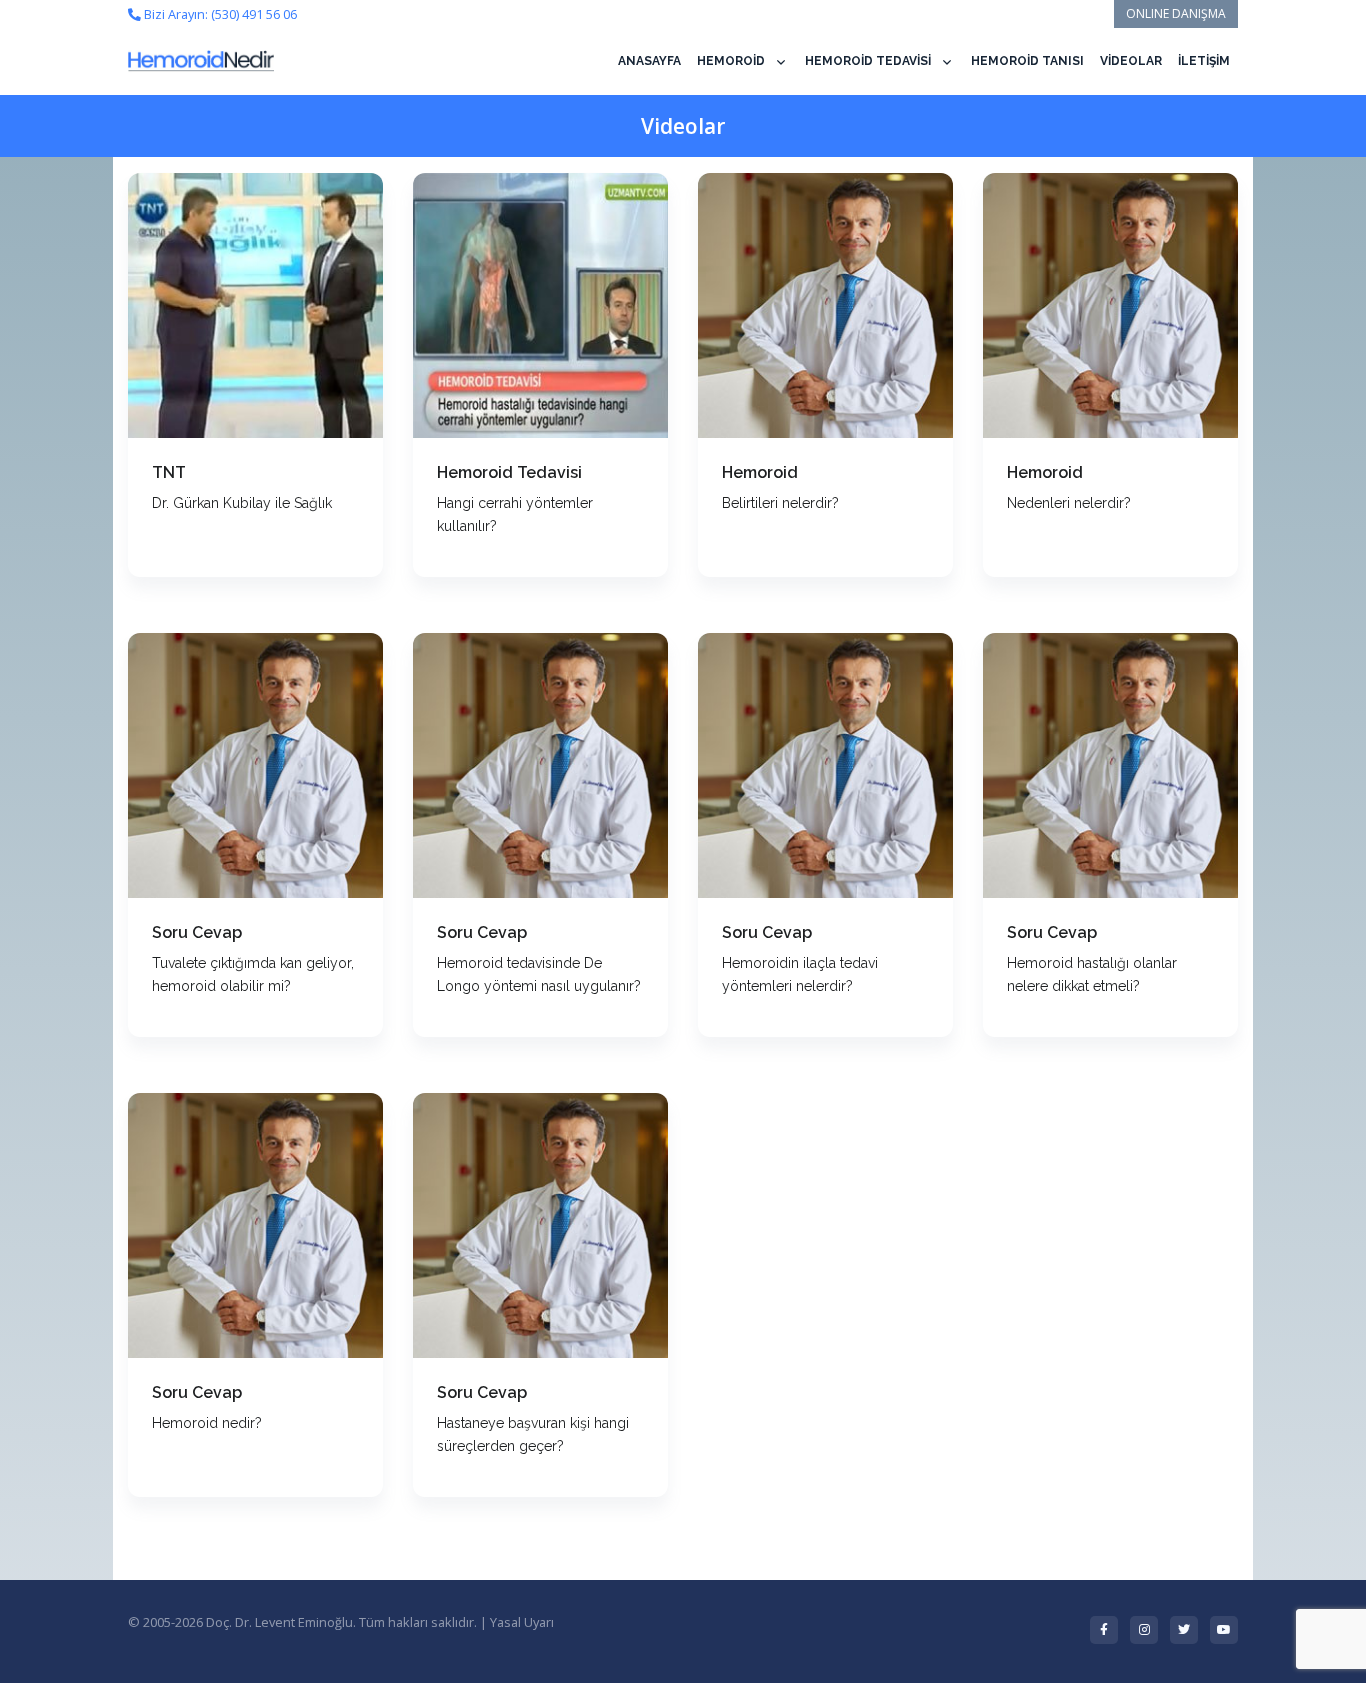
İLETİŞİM (1204, 61)
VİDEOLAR (1131, 61)
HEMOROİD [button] (731, 61)
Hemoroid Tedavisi (509, 472)
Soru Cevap (197, 932)
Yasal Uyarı (522, 1622)
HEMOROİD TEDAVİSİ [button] (868, 61)
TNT (169, 472)
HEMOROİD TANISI (1027, 61)
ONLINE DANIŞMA (1176, 13)
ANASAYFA (649, 61)
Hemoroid (760, 472)
